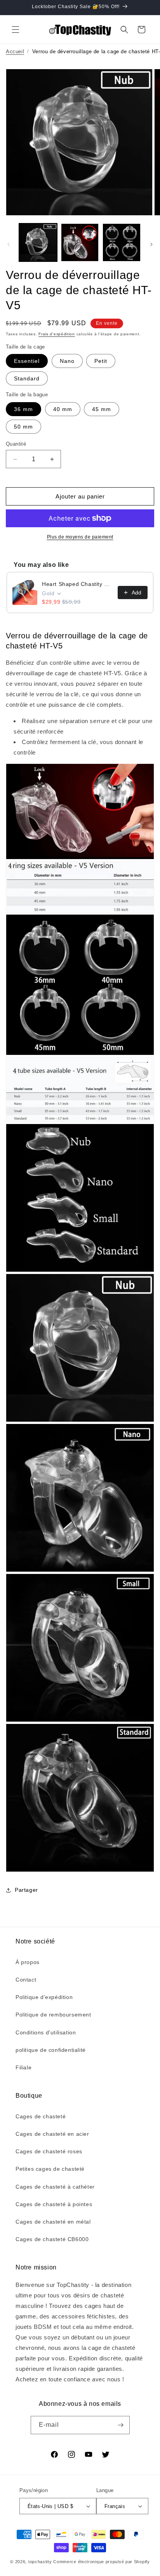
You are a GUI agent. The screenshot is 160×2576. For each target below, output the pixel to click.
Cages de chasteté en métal (53, 2222)
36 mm (23, 409)
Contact (26, 1980)
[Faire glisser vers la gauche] (9, 244)
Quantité (16, 444)
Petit (101, 361)
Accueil (15, 51)
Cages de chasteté (41, 2116)
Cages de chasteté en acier (52, 2134)
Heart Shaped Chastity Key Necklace (77, 584)
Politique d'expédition (44, 1997)
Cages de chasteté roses (49, 2151)
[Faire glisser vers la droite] (151, 244)
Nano (67, 361)
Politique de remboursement (53, 2015)
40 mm (63, 409)
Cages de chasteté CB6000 (52, 2239)
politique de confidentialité (51, 2050)
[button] (16, 30)
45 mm (102, 409)
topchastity (40, 2562)
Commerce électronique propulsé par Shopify (101, 2562)
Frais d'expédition (57, 334)
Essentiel (27, 361)
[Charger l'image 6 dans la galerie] (122, 242)
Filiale (23, 2067)
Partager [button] (26, 1890)
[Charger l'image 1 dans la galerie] (38, 242)
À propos (28, 1962)
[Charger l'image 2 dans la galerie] (80, 242)
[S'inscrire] (121, 2425)
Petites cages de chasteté (50, 2169)
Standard (27, 378)
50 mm (23, 427)
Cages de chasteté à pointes (54, 2204)
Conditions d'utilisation (46, 2032)
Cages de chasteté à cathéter (55, 2187)
